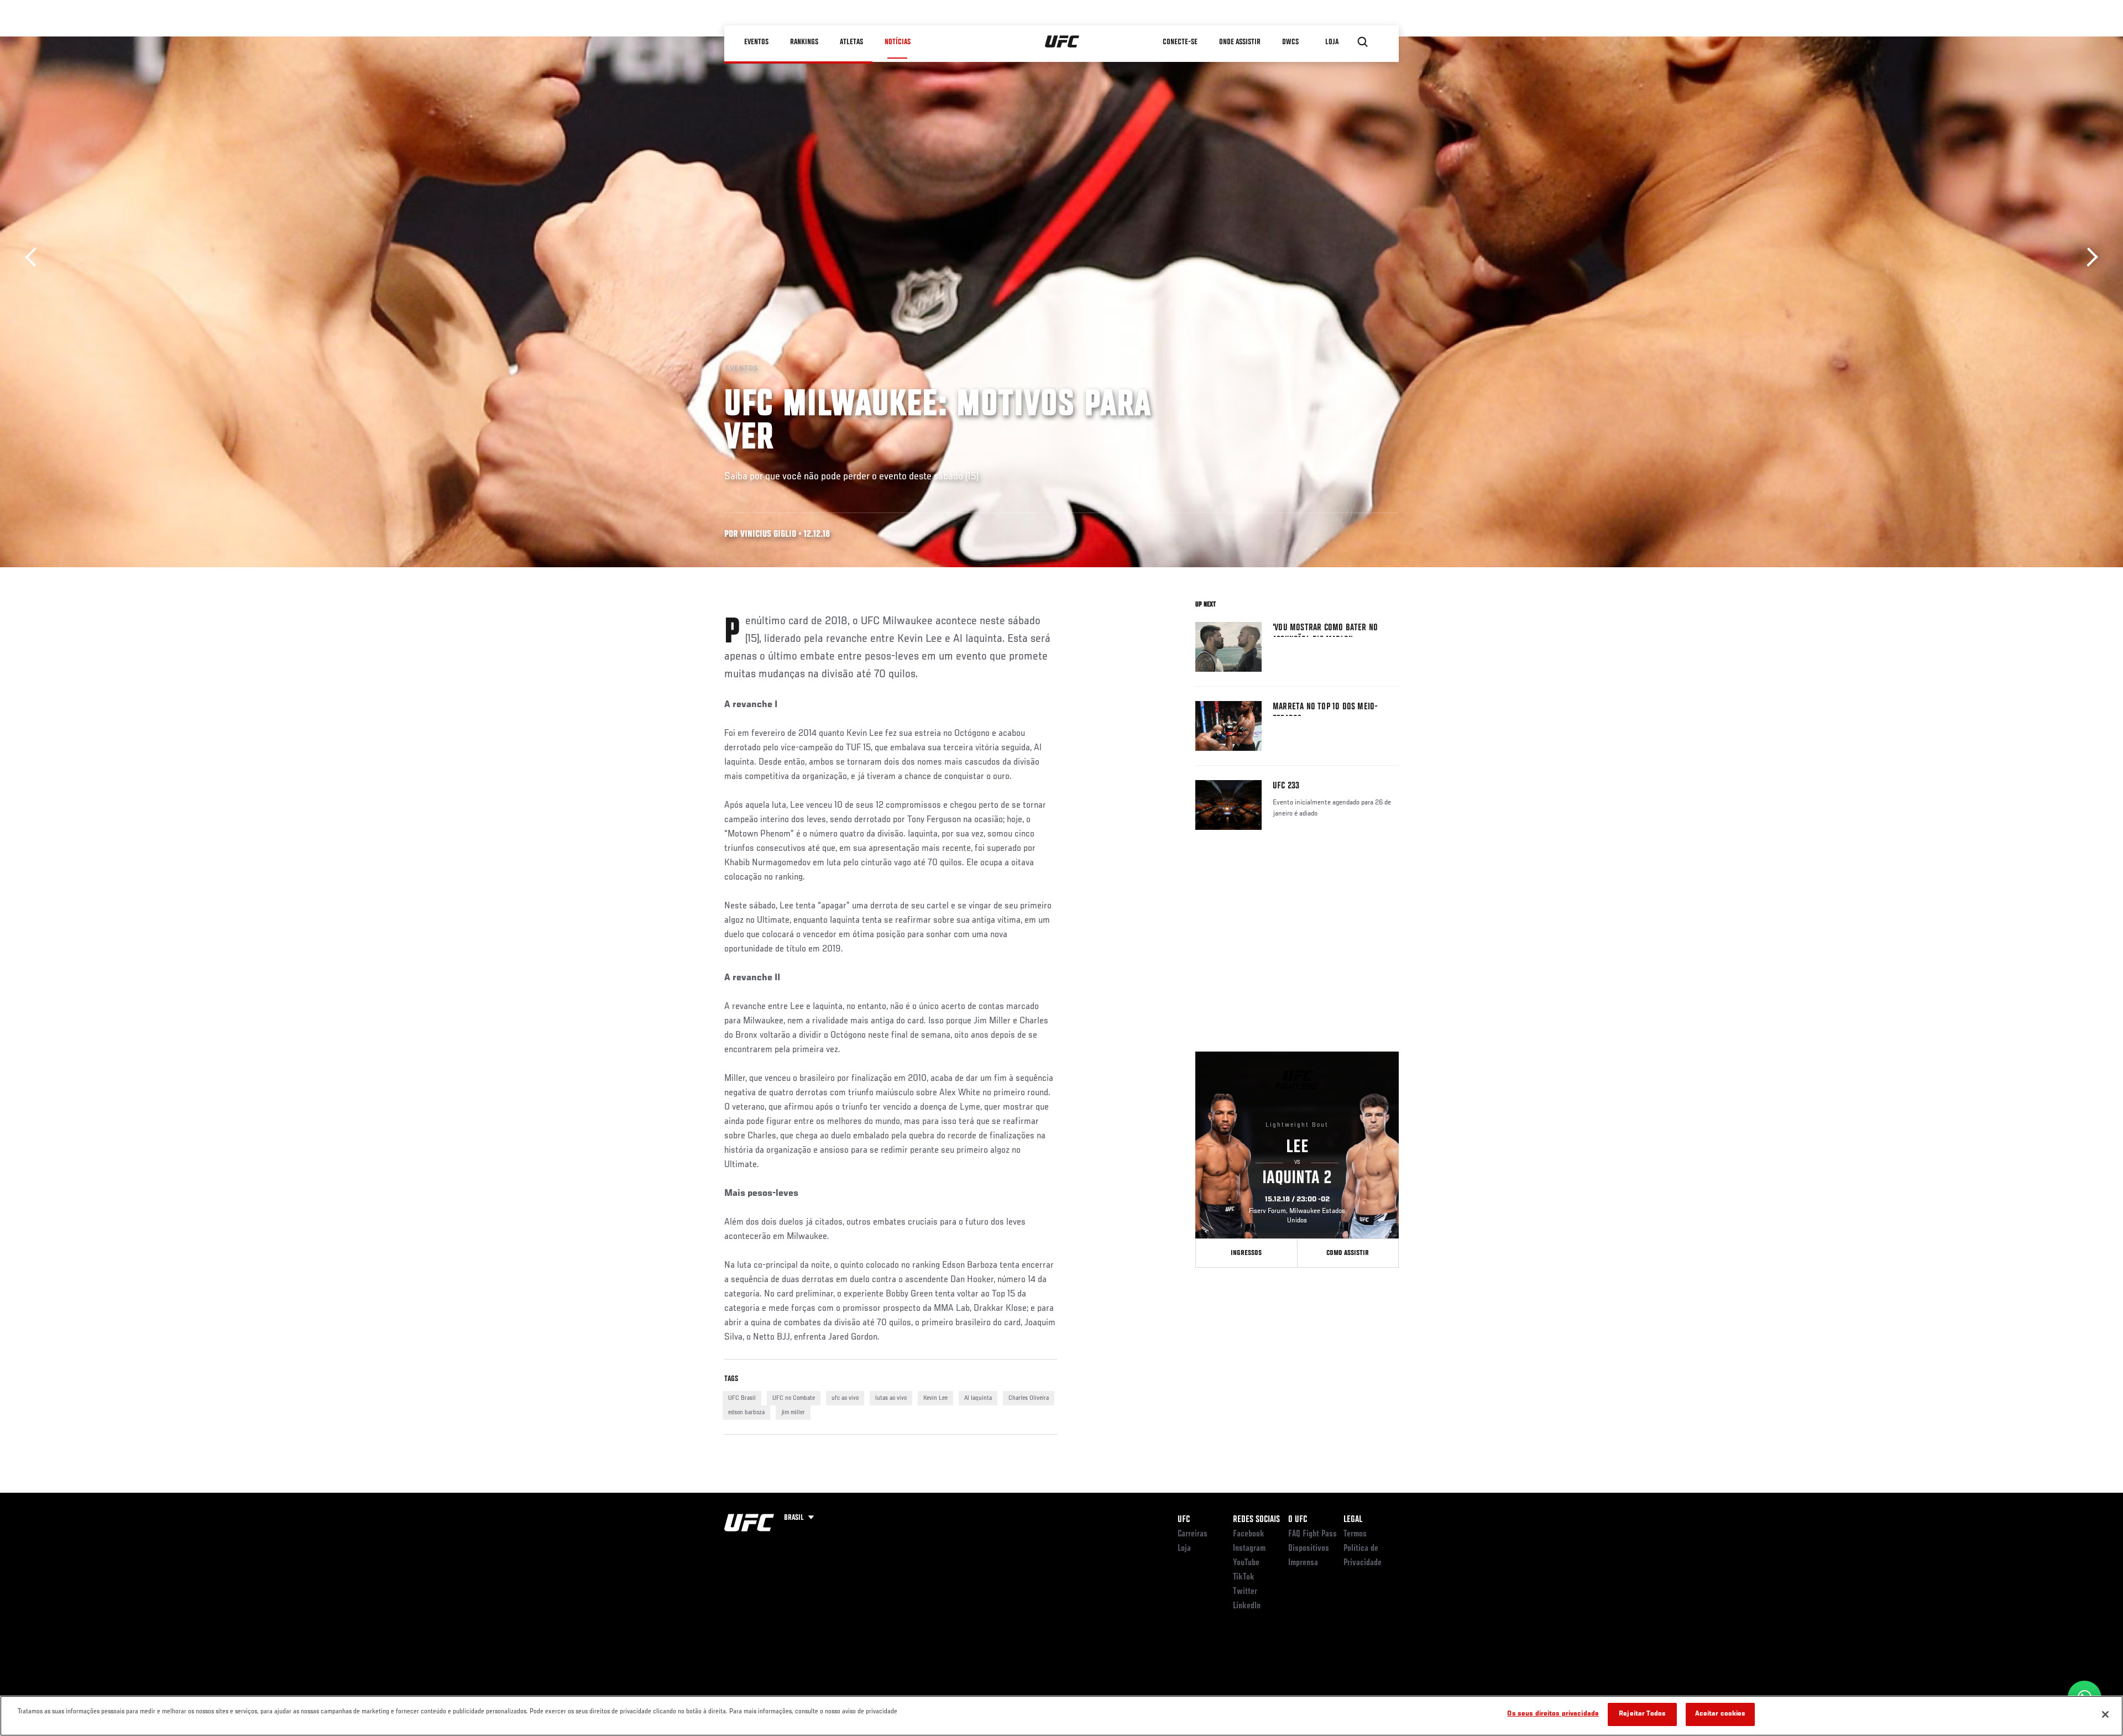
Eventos (756, 42)
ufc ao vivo (845, 1398)
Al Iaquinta (978, 1398)
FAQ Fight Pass (1313, 1534)
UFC (1184, 1520)
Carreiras (1193, 1534)
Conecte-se (1180, 42)
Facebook (1249, 1534)
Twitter (1245, 1592)
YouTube (1246, 1563)
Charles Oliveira (1029, 1398)
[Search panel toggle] (1363, 42)
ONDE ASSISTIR (1240, 42)
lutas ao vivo (891, 1398)
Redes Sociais (1256, 1520)
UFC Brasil (742, 1398)
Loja (1184, 1549)
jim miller (793, 1413)
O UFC (1298, 1520)
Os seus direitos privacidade (1553, 1714)
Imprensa (1303, 1563)
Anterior (35, 257)
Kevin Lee (935, 1398)
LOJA (1332, 42)
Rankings (804, 42)
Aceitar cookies (1721, 1714)
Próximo (2088, 257)
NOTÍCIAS (898, 42)
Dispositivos (1309, 1549)
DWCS (1290, 42)
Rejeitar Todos (1642, 1714)
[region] (1061, 1716)
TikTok (1244, 1577)
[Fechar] (2105, 1714)
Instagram (1249, 1549)
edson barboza (746, 1413)
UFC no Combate (794, 1398)
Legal (1353, 1520)
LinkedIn (1247, 1606)
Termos (1355, 1534)
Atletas (851, 42)
